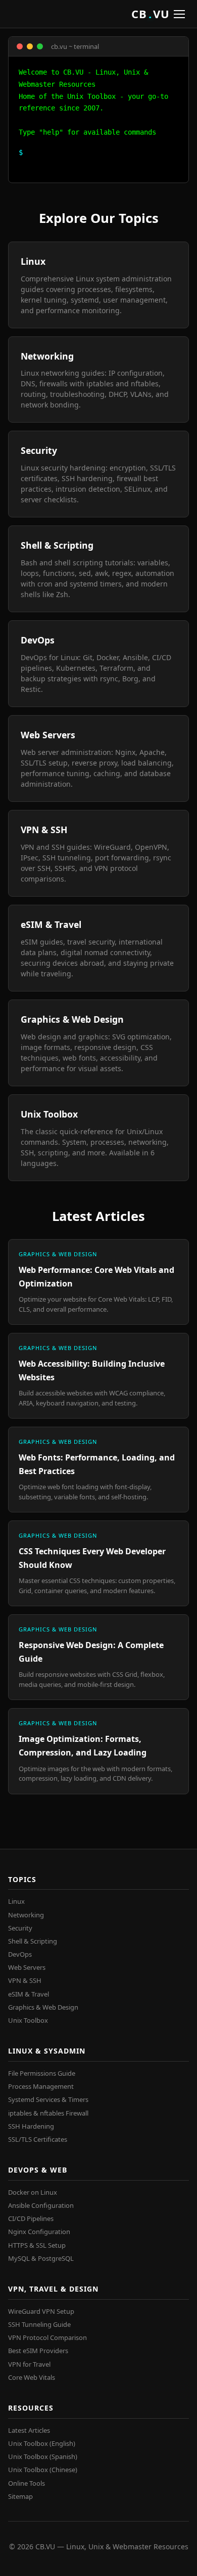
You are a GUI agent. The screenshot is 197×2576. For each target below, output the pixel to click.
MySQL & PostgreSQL (41, 2258)
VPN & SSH (25, 1980)
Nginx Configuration (39, 2232)
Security (20, 1928)
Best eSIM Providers (38, 2351)
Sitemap (20, 2496)
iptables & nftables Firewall (48, 2113)
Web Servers (27, 1967)
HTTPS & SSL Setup (37, 2245)
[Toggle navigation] (179, 14)
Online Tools (27, 2483)
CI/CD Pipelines (31, 2218)
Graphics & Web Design (43, 2007)
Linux (16, 1901)
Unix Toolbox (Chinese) (43, 2470)
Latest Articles (29, 2430)
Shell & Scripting (33, 1941)
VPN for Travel (29, 2364)
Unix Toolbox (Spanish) (43, 2456)
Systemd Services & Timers (48, 2099)
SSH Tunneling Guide (39, 2324)
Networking (26, 1915)
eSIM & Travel (29, 1994)
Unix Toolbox (28, 2020)
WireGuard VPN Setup (41, 2311)
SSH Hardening (31, 2126)
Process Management (41, 2086)
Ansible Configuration (41, 2205)
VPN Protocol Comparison (47, 2337)
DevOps (20, 1954)
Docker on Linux (33, 2192)
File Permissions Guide (42, 2073)
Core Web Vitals (32, 2377)
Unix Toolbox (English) (42, 2443)
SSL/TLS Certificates (38, 2139)
